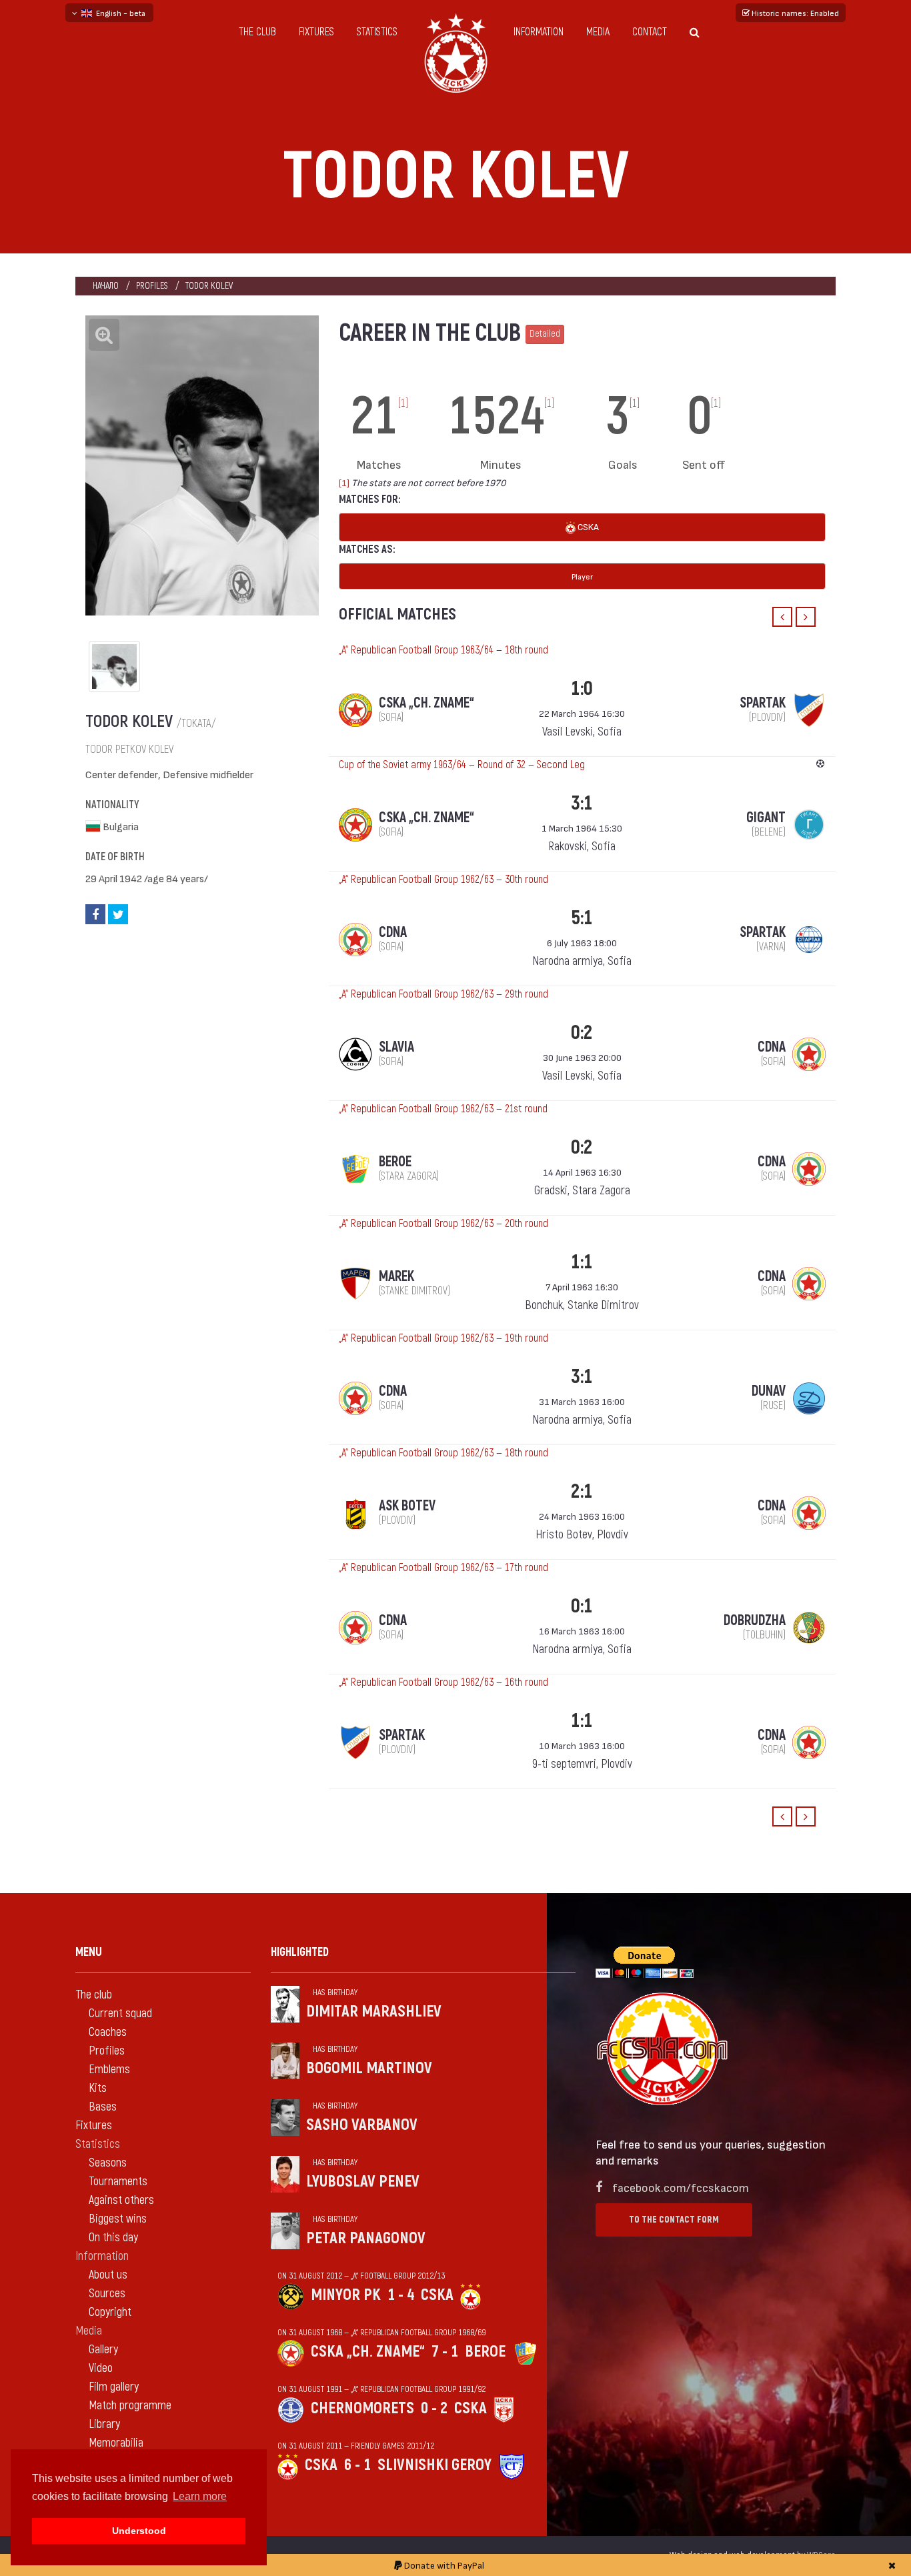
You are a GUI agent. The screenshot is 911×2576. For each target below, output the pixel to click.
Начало (106, 286)
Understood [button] (139, 2531)
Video (101, 2368)
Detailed (545, 334)
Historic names (794, 13)
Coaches (108, 2032)
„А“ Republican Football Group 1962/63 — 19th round (443, 1338)
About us (108, 2275)
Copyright (110, 2312)
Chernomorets (362, 2408)
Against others (121, 2200)
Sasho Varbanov (362, 2125)
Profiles (152, 286)
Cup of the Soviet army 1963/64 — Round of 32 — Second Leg (462, 765)
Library (104, 2424)
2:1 (582, 1491)
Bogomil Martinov (369, 2068)
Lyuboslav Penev (363, 2182)
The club (257, 32)
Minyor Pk (346, 2295)
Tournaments (118, 2182)
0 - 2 (434, 2408)
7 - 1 (445, 2352)
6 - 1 (357, 2465)
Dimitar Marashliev (374, 2012)
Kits (98, 2088)
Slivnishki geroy (434, 2465)
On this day (113, 2238)
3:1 (582, 803)
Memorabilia (116, 2443)
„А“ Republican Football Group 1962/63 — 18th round (443, 1453)
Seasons (108, 2163)
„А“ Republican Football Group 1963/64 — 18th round (443, 650)
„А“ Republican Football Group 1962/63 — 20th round (443, 1224)
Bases (103, 2107)
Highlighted (300, 1952)
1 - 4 (401, 2295)
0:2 (582, 1033)
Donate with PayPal (443, 2565)
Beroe (485, 2352)
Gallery (103, 2350)
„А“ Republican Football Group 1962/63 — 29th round (443, 994)
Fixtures (316, 32)
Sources (107, 2294)
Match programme (130, 2406)
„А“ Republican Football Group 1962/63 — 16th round (443, 1682)
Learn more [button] (200, 2496)
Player (582, 576)
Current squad (120, 2014)
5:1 (582, 918)
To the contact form (674, 2220)
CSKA (587, 526)
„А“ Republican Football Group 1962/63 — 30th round (443, 880)
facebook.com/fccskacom (681, 2187)
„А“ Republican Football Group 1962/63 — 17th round (443, 1568)
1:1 (582, 1262)
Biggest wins (118, 2219)
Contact (650, 32)
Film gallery (114, 2387)
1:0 (582, 689)
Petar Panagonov (366, 2238)
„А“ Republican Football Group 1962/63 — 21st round (443, 1109)
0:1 (582, 1606)
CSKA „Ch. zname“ (368, 2352)
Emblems (109, 2070)
